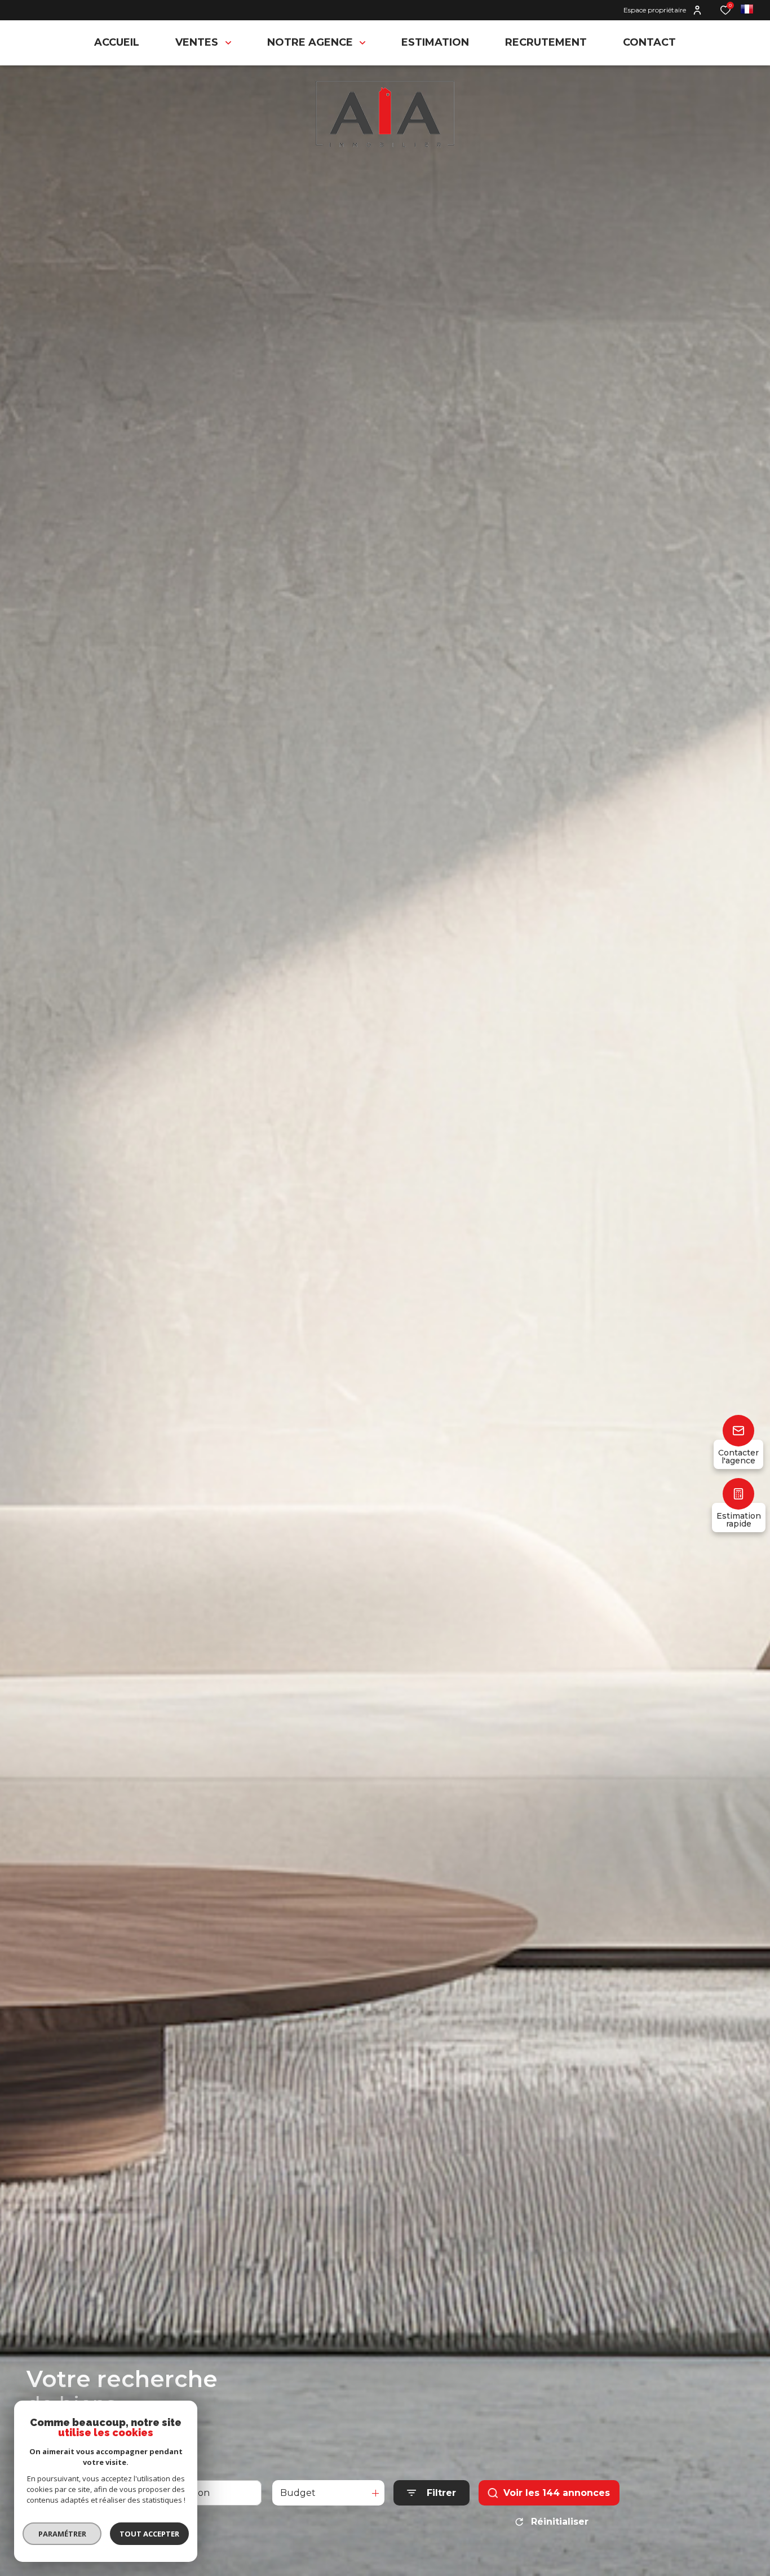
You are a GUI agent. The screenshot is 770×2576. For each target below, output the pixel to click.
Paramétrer (62, 2534)
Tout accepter (149, 2534)
